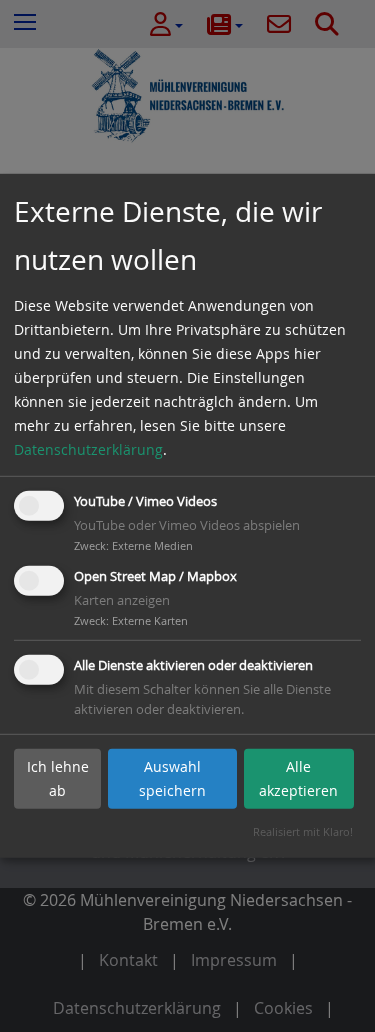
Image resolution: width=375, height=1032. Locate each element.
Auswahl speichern (172, 778)
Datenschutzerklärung (88, 449)
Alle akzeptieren (298, 778)
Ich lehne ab (58, 778)
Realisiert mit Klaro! (303, 831)
